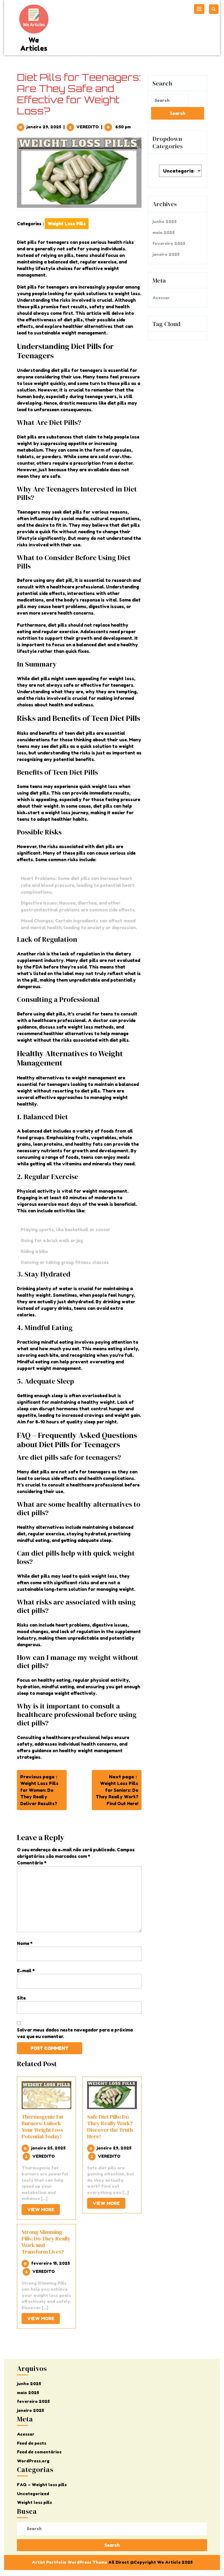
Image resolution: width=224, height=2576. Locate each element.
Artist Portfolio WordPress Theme (69, 2562)
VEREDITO (88, 127)
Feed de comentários (39, 2452)
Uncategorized (33, 2494)
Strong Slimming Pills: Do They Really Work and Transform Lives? (46, 2242)
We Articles (34, 44)
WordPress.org (33, 2461)
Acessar (161, 298)
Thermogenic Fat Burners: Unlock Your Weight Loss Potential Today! (42, 2127)
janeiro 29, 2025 (44, 127)
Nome (25, 1943)
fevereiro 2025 (169, 243)
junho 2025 (164, 222)
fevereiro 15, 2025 (51, 2263)
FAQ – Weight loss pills (42, 2485)
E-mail (26, 1971)
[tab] (200, 9)
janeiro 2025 (166, 254)
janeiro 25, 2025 (48, 2148)
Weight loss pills (67, 224)
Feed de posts (32, 2443)
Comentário (32, 1863)
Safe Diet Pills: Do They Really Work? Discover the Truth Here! (110, 2127)
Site (21, 1998)
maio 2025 (163, 233)
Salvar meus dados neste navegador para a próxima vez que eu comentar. (75, 2033)
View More (43, 2211)
